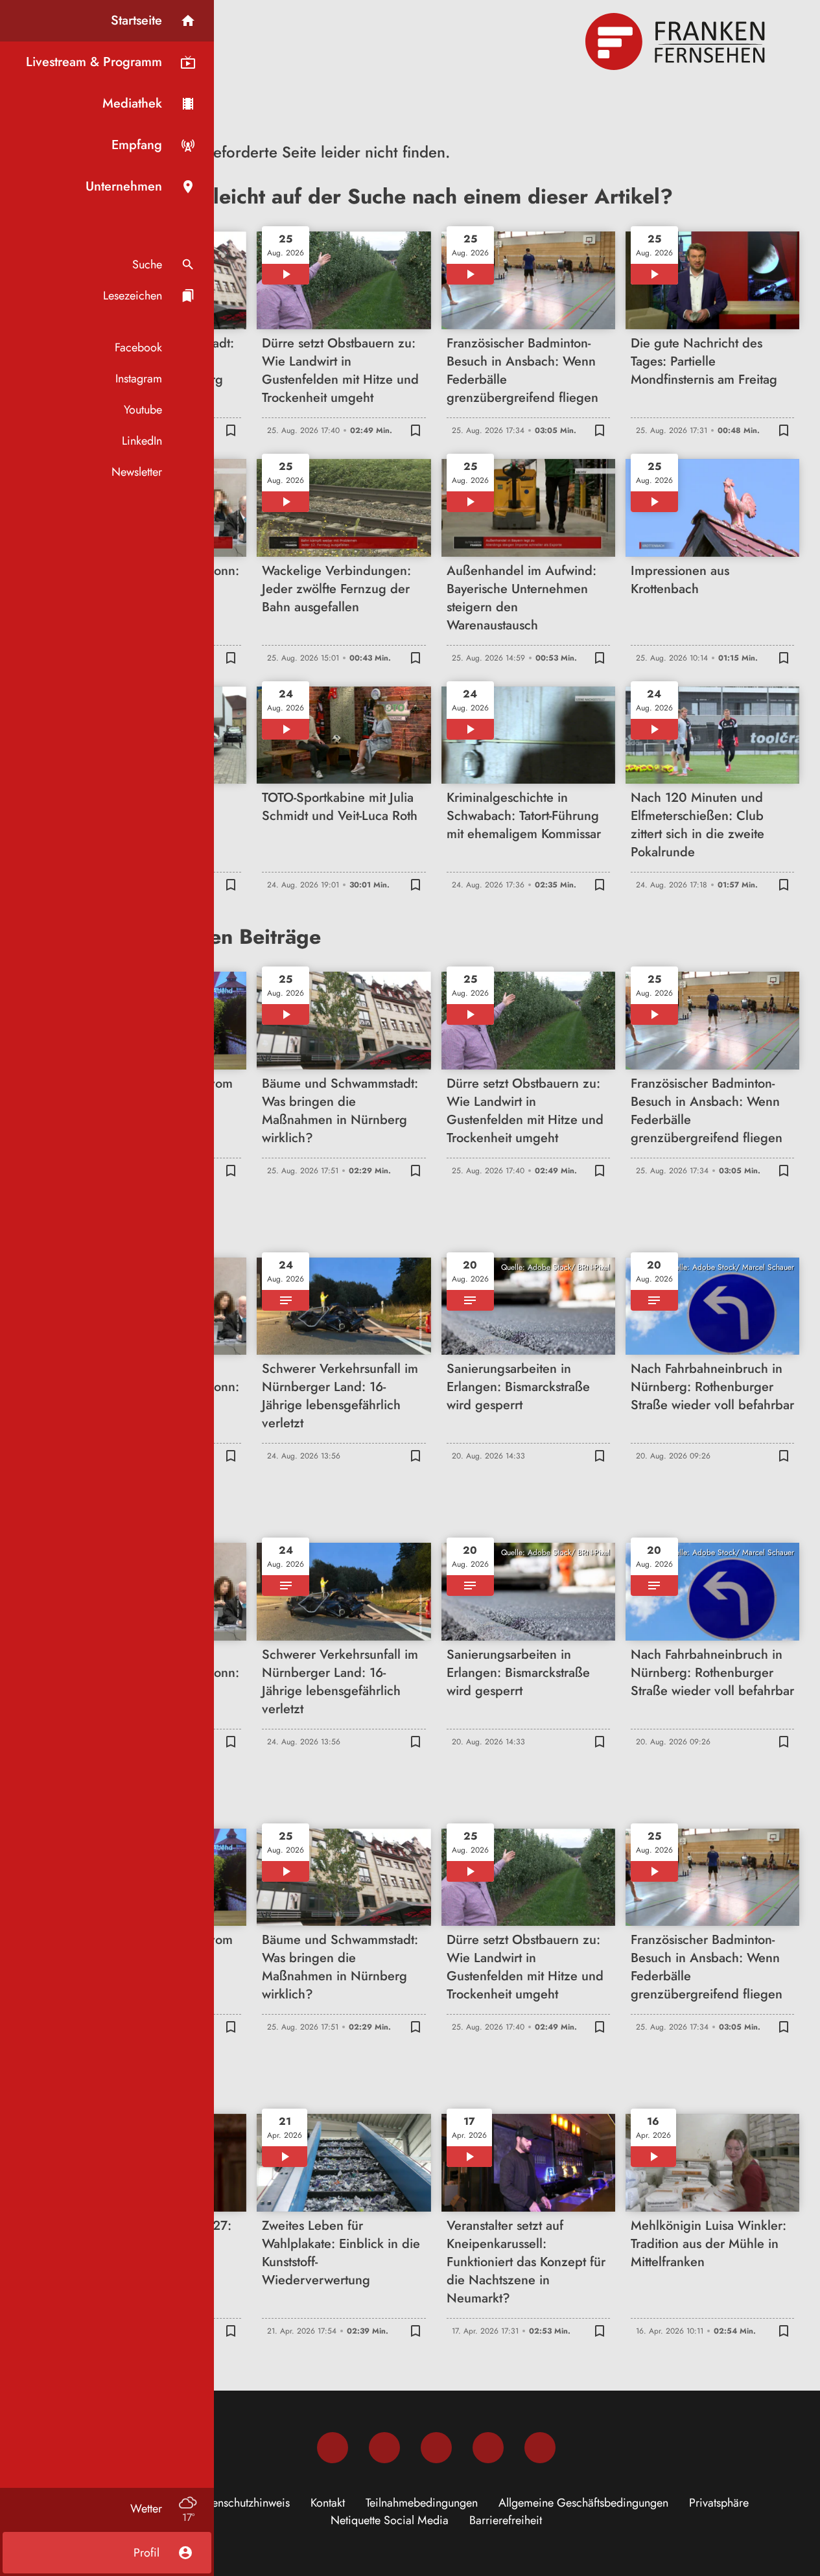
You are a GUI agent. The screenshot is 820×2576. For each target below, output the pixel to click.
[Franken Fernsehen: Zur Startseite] (677, 41)
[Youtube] (436, 2448)
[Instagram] (384, 2448)
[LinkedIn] (488, 2448)
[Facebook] (333, 2448)
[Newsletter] (540, 2448)
